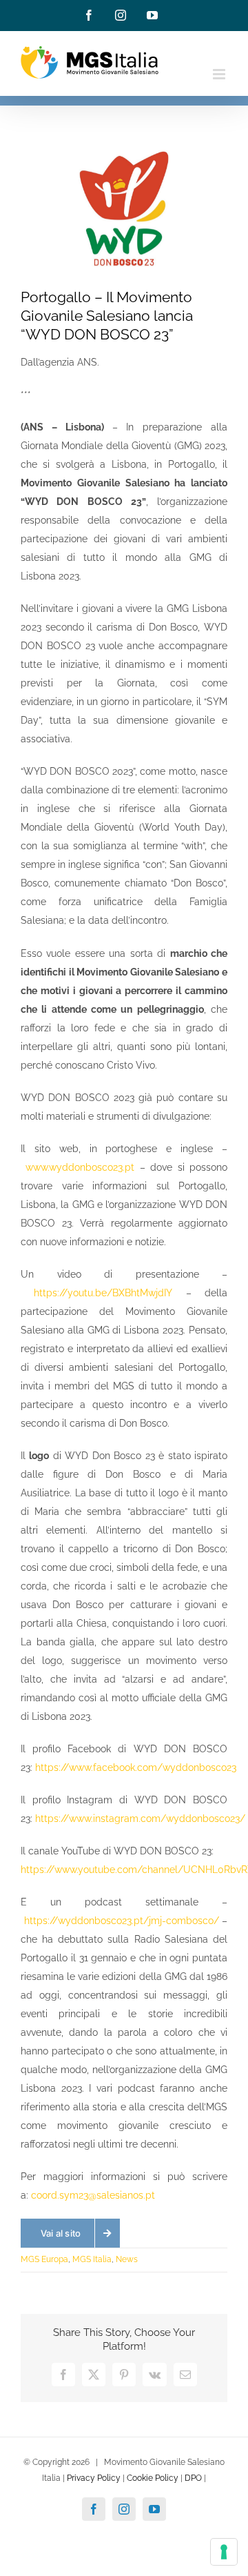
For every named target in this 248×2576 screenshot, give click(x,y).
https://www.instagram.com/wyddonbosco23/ (140, 1819)
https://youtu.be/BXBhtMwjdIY (103, 1293)
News (127, 2259)
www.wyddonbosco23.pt (80, 1167)
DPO (193, 2478)
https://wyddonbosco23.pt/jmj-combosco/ (122, 1921)
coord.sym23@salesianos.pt (93, 2195)
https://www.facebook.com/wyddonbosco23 (136, 1767)
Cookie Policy (153, 2478)
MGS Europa (44, 2259)
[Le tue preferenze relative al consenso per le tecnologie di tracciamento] (224, 2552)
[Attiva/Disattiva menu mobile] (220, 74)
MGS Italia (92, 2259)
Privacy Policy (94, 2478)
